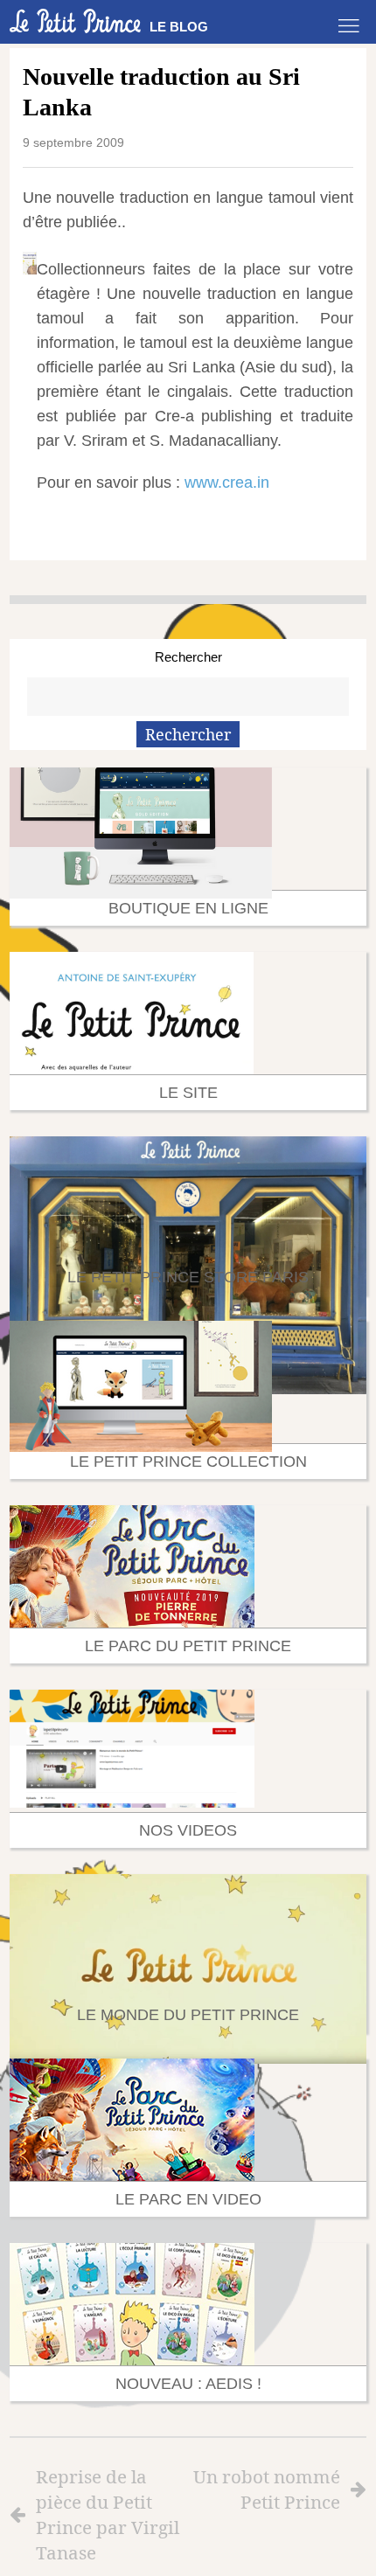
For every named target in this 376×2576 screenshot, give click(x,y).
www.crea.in (227, 483)
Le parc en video (188, 2199)
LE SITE (188, 1093)
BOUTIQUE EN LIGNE (188, 908)
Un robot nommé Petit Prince (267, 2489)
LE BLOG (179, 27)
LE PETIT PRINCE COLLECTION (188, 1462)
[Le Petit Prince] (75, 21)
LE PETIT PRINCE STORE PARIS (188, 1277)
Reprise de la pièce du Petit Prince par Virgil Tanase (108, 2514)
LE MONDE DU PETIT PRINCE (188, 2015)
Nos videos (188, 1830)
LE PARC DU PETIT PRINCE (188, 1646)
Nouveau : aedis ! (188, 2384)
